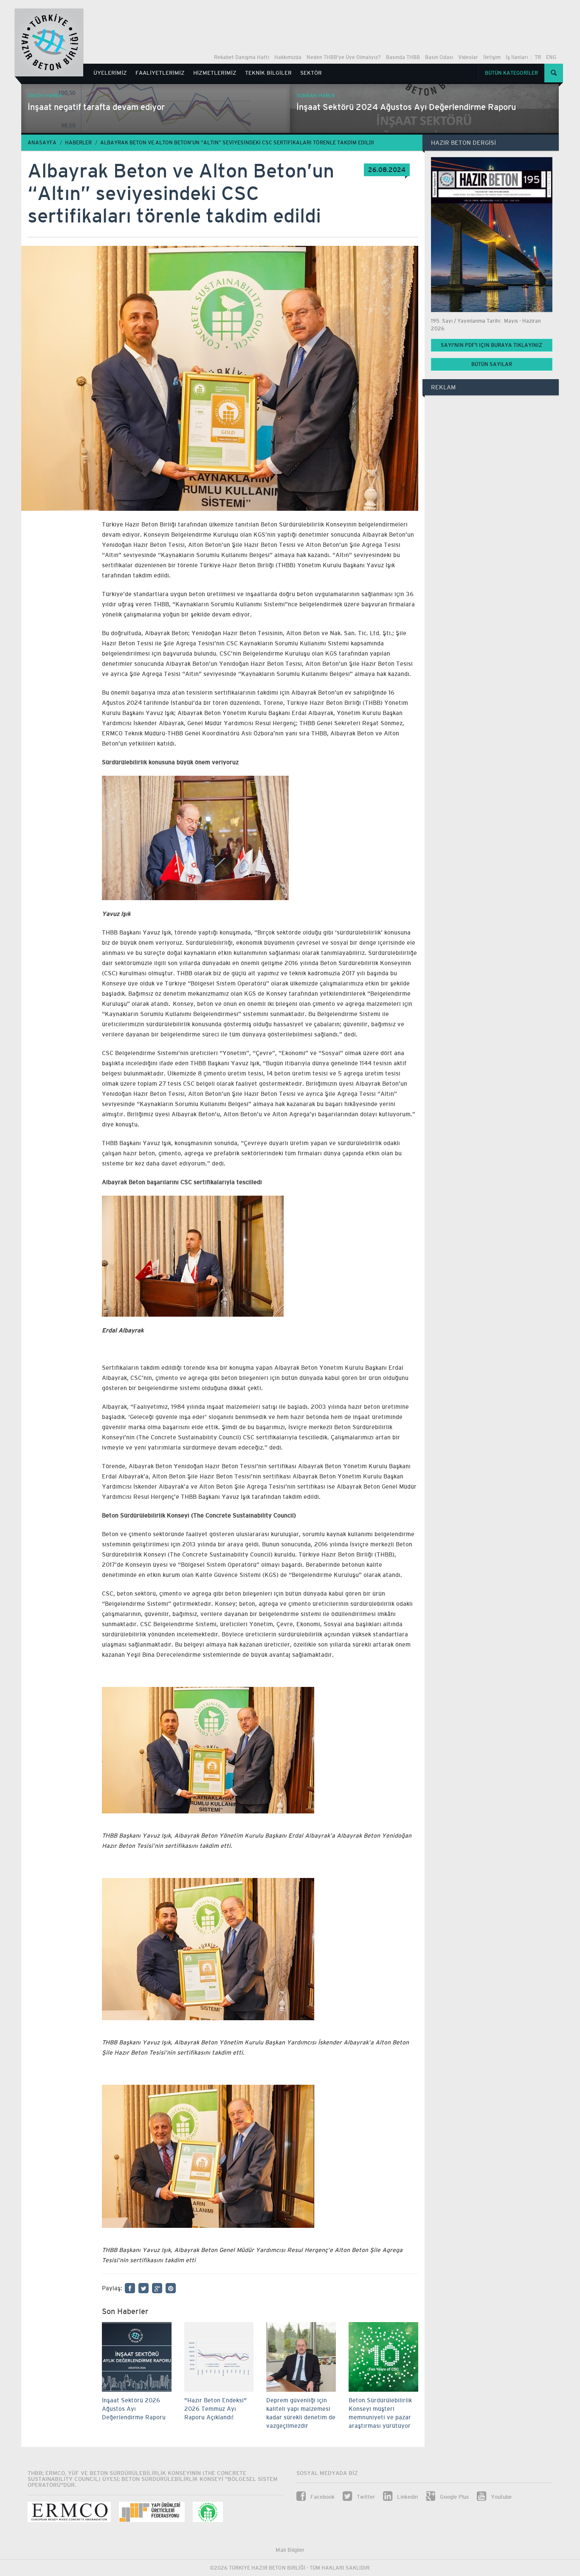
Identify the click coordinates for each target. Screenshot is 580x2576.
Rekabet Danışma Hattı (242, 57)
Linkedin (407, 2497)
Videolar (468, 57)
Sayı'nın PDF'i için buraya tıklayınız (491, 345)
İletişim (492, 57)
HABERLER (78, 143)
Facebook (322, 2497)
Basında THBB (403, 57)
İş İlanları (517, 57)
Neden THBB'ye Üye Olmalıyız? (344, 57)
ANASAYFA (42, 143)
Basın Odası (439, 57)
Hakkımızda (288, 57)
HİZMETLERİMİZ (215, 73)
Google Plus (453, 2497)
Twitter (365, 2497)
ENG (551, 57)
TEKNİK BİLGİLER (268, 73)
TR (538, 57)
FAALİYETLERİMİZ (160, 73)
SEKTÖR (311, 73)
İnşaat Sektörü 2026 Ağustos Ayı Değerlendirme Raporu (134, 2409)
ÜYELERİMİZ (110, 73)
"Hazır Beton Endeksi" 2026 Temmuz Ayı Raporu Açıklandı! (215, 2409)
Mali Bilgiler (290, 2550)
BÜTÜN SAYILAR (492, 364)
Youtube (500, 2497)
